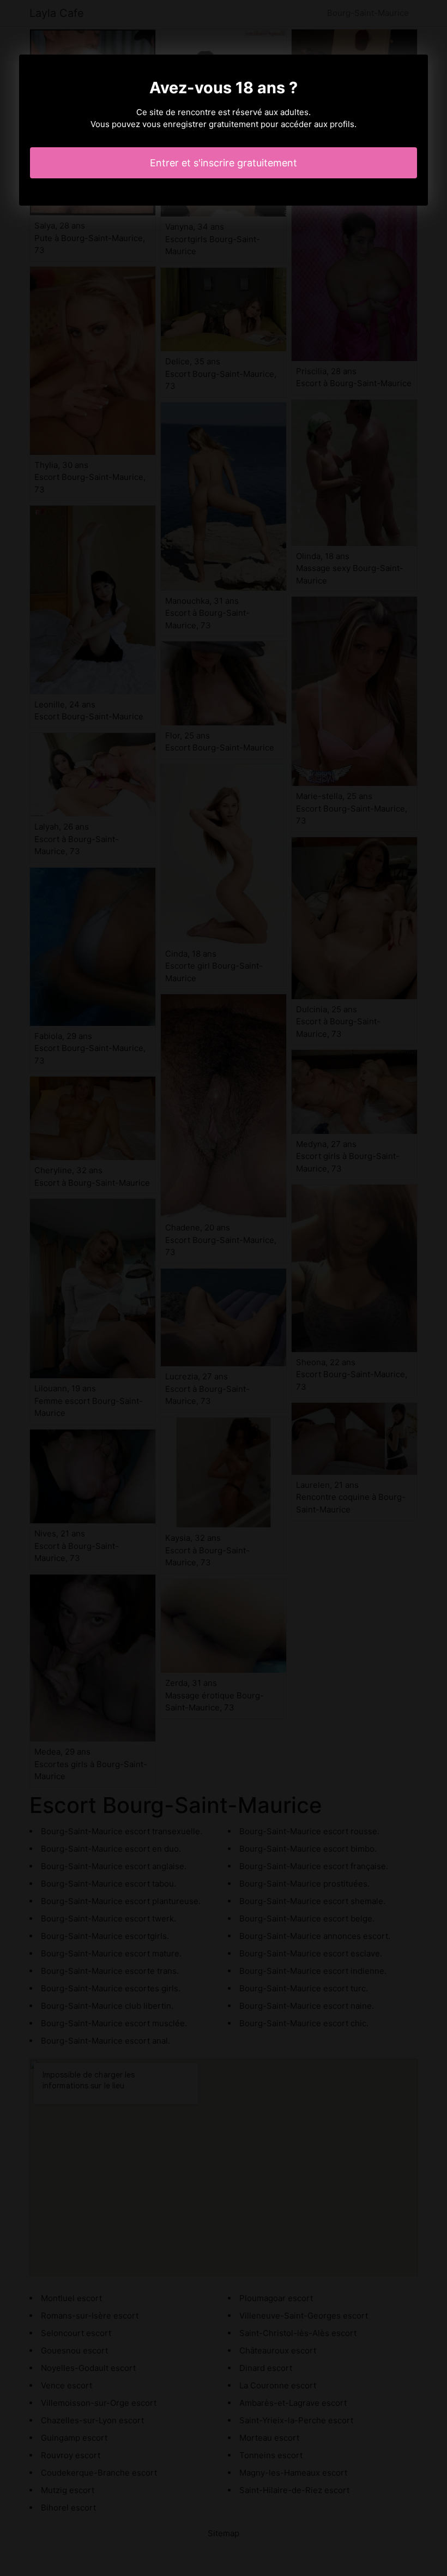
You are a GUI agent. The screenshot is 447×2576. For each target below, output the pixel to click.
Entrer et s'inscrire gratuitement (224, 163)
